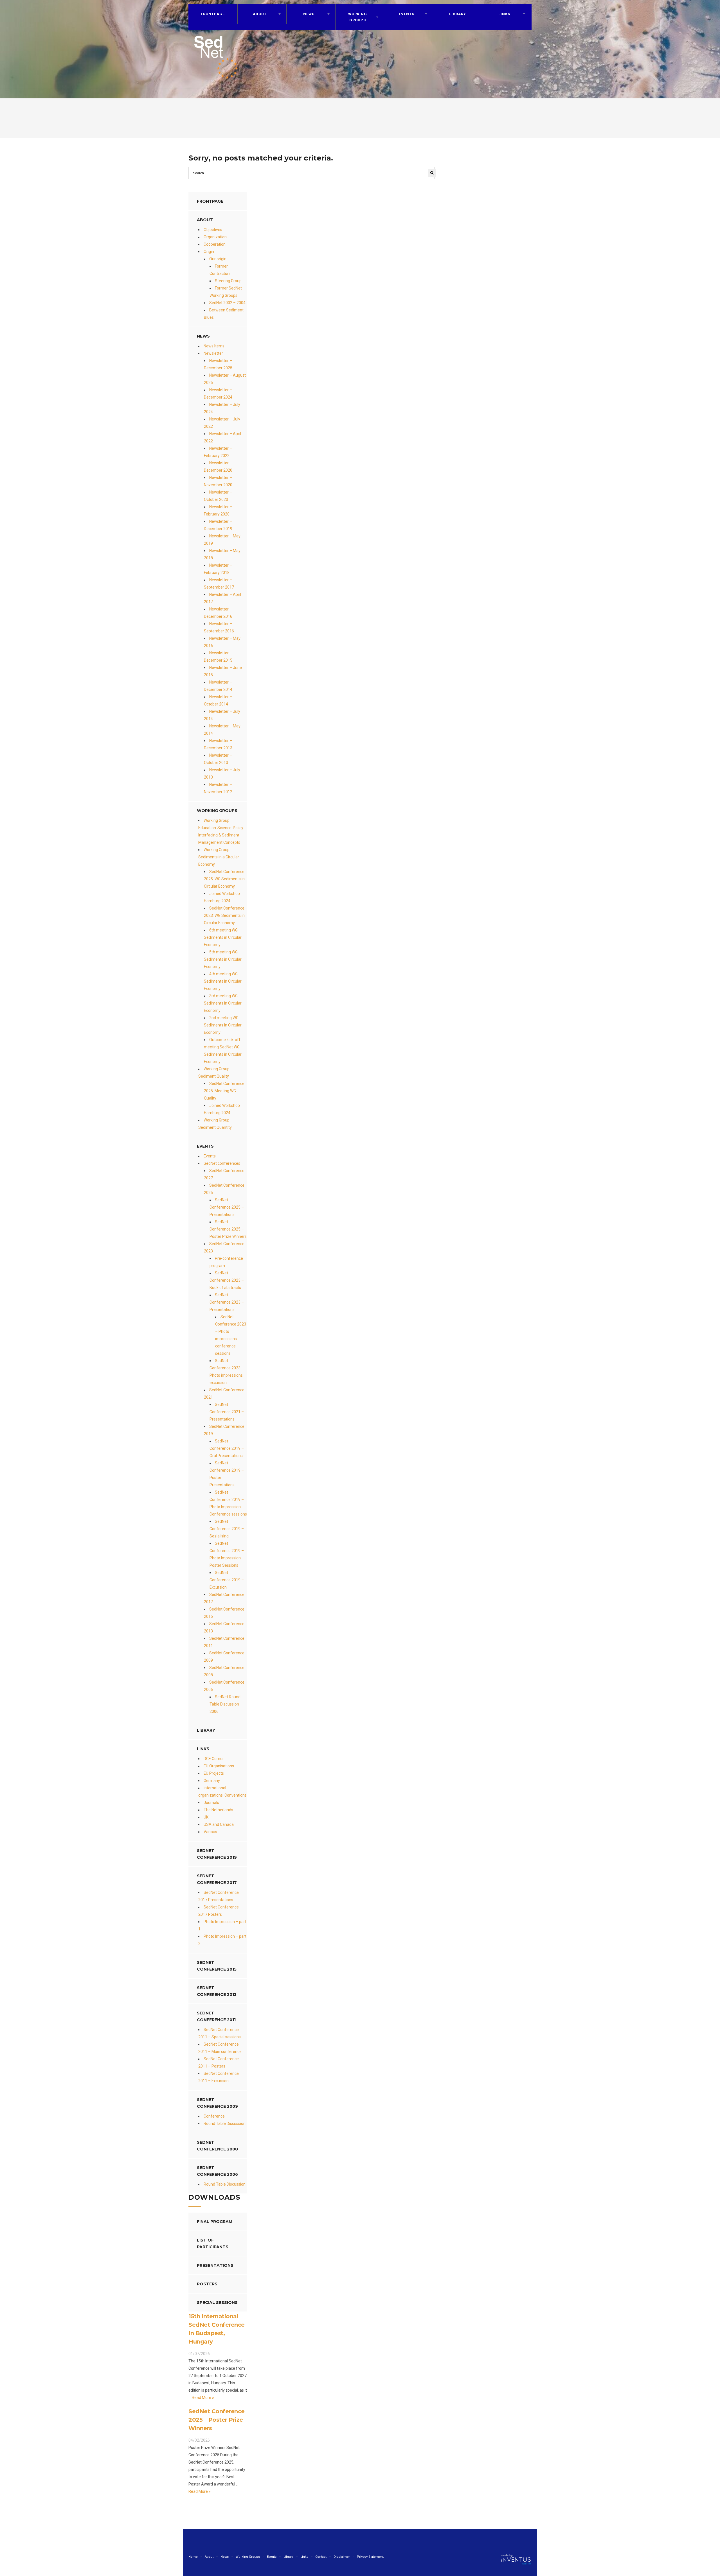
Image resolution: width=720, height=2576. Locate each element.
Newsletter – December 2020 (218, 467)
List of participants (213, 2243)
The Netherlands (218, 1810)
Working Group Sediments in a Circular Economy (219, 857)
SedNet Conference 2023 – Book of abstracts (227, 1280)
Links (504, 14)
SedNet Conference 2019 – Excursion (227, 1580)
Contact (321, 2557)
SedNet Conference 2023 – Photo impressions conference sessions (231, 1335)
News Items (214, 346)
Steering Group (228, 281)
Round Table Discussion (225, 2123)
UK (206, 1817)
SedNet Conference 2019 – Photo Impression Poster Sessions (227, 1554)
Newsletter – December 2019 (218, 525)
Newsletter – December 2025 (218, 364)
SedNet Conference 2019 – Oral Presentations (227, 1448)
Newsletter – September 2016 (219, 627)
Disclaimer (342, 2557)
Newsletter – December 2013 (218, 744)
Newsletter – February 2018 (218, 569)
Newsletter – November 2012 (218, 788)
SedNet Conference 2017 (217, 1879)
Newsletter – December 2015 (218, 657)
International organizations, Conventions (222, 1792)
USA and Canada (219, 1824)
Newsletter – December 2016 (218, 613)
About (260, 14)
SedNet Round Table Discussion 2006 (225, 1704)
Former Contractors (220, 270)
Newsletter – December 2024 (218, 393)
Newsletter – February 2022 (218, 452)
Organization (215, 237)
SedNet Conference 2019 (217, 1854)
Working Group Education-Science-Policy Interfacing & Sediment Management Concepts (221, 831)
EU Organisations (219, 1766)
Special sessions (217, 2303)
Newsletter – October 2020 (218, 496)
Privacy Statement (370, 2557)
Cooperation (215, 244)
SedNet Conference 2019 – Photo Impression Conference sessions (228, 1503)
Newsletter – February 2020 (218, 510)
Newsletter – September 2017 (219, 583)
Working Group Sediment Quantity (215, 1124)
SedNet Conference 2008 (217, 2146)
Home (193, 2557)
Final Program (215, 2222)
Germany (212, 1781)
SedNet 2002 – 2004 (227, 303)
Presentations (215, 2265)
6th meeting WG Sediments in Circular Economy (223, 937)
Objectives (213, 230)
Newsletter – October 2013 (218, 759)
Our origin (218, 259)
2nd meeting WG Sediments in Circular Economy (223, 1025)
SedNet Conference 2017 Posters (219, 1911)
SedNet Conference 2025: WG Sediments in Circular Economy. (224, 879)
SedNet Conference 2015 (217, 1966)
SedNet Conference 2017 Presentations (219, 1896)
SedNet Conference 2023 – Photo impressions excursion (227, 1372)
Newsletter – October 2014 (218, 700)
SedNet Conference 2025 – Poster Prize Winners (228, 1229)
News (225, 2557)
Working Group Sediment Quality (214, 1073)
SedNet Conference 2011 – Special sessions (220, 2033)
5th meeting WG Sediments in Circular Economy (223, 959)
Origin (209, 252)
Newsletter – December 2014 (218, 686)
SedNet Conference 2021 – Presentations (227, 1412)
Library (458, 14)
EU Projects (214, 1773)
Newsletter (213, 353)
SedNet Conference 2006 (217, 2171)
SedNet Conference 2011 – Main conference (220, 2048)
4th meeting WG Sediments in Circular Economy (223, 981)
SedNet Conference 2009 (217, 2103)
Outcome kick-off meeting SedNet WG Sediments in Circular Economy (223, 1051)
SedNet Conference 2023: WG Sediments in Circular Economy (224, 915)
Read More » (202, 2398)
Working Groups (358, 17)
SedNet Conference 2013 (217, 1991)
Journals (211, 1802)
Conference (214, 2116)
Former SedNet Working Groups (226, 292)
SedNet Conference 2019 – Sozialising (227, 1529)
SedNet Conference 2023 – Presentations (227, 1302)
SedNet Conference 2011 (216, 2016)
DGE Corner (214, 1759)
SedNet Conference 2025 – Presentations (227, 1207)
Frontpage (213, 14)
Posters (207, 2284)
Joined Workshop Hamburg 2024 (222, 897)
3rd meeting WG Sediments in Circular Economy (223, 1003)
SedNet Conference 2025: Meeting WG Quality (224, 1091)
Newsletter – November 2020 (218, 481)
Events (210, 1156)
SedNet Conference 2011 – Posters (219, 2062)
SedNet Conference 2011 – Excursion (219, 2077)
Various (210, 1832)
